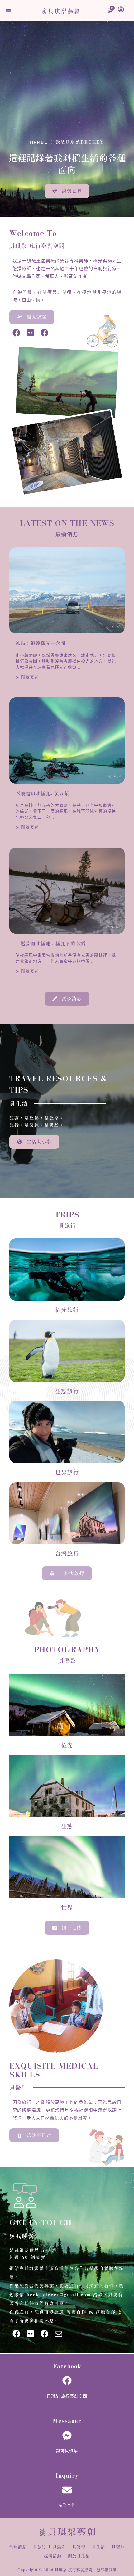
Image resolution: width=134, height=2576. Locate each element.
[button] (8, 11)
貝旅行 (40, 2547)
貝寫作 (79, 2547)
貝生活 (98, 2547)
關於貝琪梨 (79, 2556)
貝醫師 (118, 2547)
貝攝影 (59, 2547)
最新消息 (18, 2547)
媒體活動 (53, 2556)
